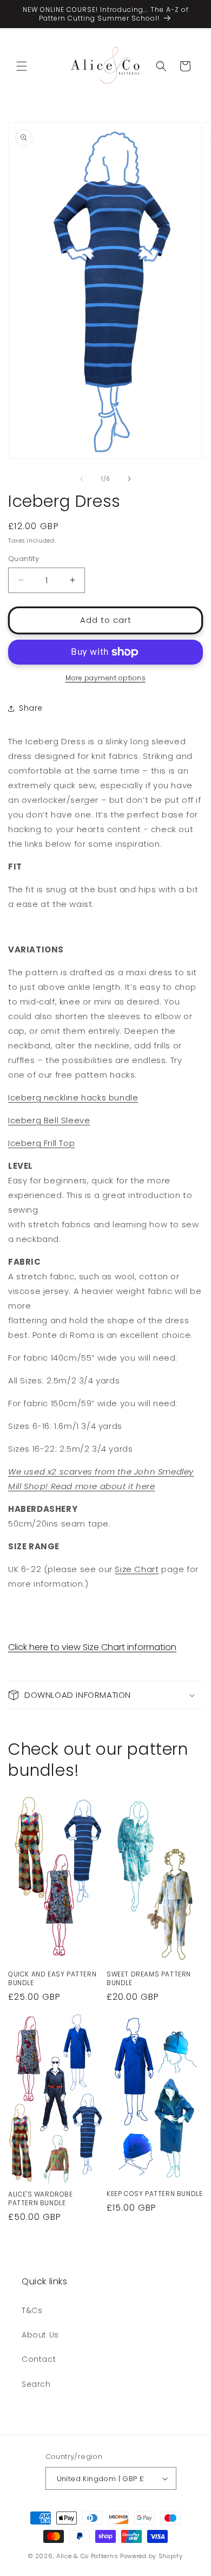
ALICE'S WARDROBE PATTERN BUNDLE (41, 2198)
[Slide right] (129, 479)
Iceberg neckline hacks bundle (73, 1097)
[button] (22, 66)
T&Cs (32, 2310)
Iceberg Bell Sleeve (49, 1120)
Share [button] (31, 708)
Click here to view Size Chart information (92, 1647)
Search (36, 2384)
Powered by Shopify (151, 2556)
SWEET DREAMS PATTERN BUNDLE (149, 1978)
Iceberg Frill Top (41, 1143)
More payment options (105, 678)
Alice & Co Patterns (87, 2556)
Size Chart (137, 1569)
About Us (40, 2335)
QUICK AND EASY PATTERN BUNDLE (52, 1978)
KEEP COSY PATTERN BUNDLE (154, 2194)
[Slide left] (82, 479)
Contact (39, 2359)
